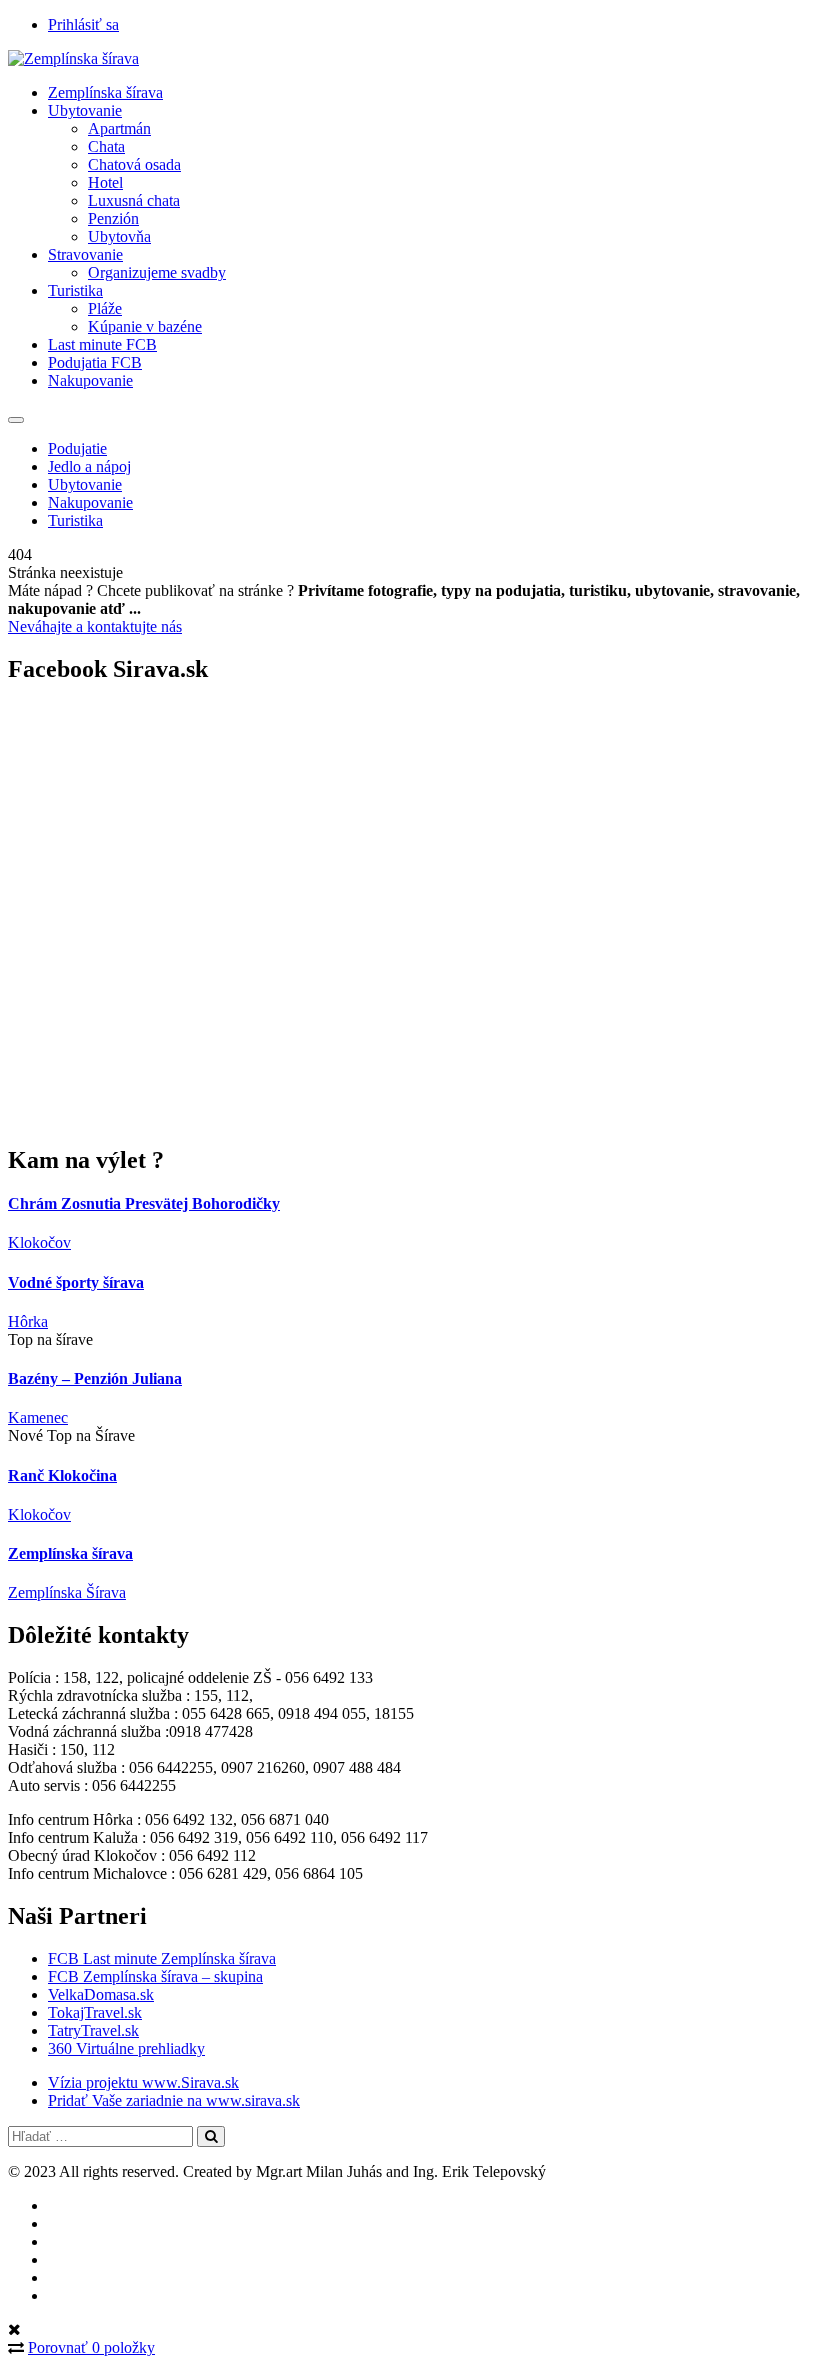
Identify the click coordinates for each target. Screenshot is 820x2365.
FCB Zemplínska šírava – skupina (155, 1976)
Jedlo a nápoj (89, 466)
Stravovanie (85, 254)
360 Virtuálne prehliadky (126, 2048)
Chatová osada (134, 164)
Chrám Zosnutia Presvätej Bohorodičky (144, 1203)
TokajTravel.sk (95, 2012)
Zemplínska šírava (105, 92)
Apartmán (119, 128)
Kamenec (38, 1417)
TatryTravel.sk (93, 2030)
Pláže (105, 308)
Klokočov (39, 1242)
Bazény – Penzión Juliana (95, 1378)
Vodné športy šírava (76, 1282)
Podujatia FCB (95, 362)
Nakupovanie (90, 380)
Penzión (113, 218)
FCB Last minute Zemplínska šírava (162, 1958)
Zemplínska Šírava (67, 1592)
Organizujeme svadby (157, 272)
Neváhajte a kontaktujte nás (95, 626)
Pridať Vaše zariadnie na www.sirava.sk (174, 2100)
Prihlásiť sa (83, 24)
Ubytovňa (119, 236)
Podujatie (77, 448)
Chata (106, 146)
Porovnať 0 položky (91, 2347)
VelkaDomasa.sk (101, 1994)
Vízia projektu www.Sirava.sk (143, 2082)
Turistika (75, 290)
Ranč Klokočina (62, 1475)
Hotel (105, 182)
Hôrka (28, 1321)
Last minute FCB (102, 344)
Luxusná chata (134, 200)
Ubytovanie (85, 110)
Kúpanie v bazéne (145, 326)
